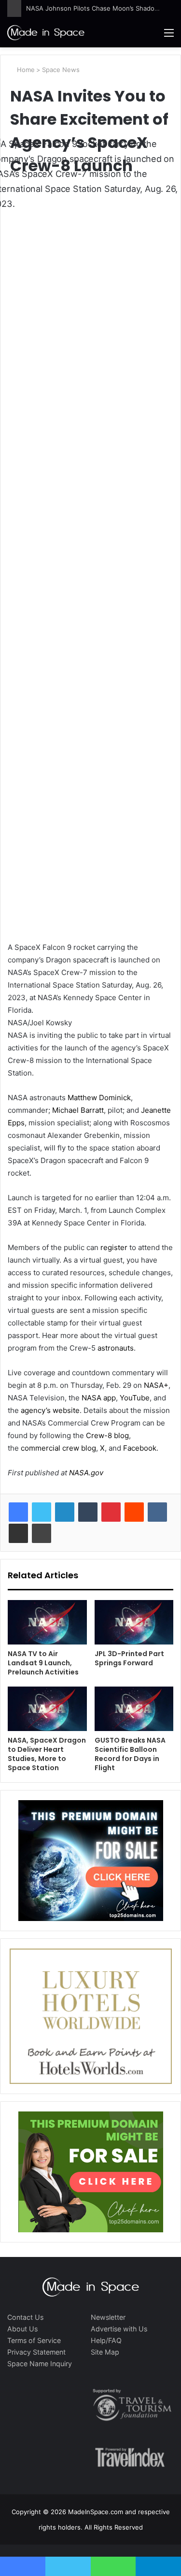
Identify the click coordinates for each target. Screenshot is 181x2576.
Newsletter (108, 2317)
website (66, 1410)
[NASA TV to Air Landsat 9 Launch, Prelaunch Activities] (47, 1622)
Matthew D (86, 1098)
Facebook (140, 1448)
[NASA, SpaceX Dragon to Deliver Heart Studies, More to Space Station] (47, 1709)
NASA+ (156, 1385)
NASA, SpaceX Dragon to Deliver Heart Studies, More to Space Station (47, 1754)
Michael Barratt (78, 1110)
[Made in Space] (46, 32)
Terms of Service (34, 2340)
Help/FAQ (106, 2340)
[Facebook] (18, 1512)
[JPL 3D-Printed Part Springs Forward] (134, 1622)
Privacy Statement (36, 2352)
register (114, 1247)
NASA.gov (85, 1473)
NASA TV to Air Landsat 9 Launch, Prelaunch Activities (43, 1663)
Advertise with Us (119, 2329)
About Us (22, 2329)
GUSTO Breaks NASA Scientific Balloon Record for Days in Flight (130, 1754)
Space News (61, 70)
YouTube (135, 1398)
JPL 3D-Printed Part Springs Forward (129, 1658)
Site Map (105, 2352)
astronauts (116, 1348)
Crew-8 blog (107, 1435)
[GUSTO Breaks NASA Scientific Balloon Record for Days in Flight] (134, 1709)
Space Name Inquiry (40, 2364)
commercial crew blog (58, 1448)
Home (25, 70)
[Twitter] (42, 1512)
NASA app (99, 1398)
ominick (118, 1098)
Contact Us (25, 2317)
